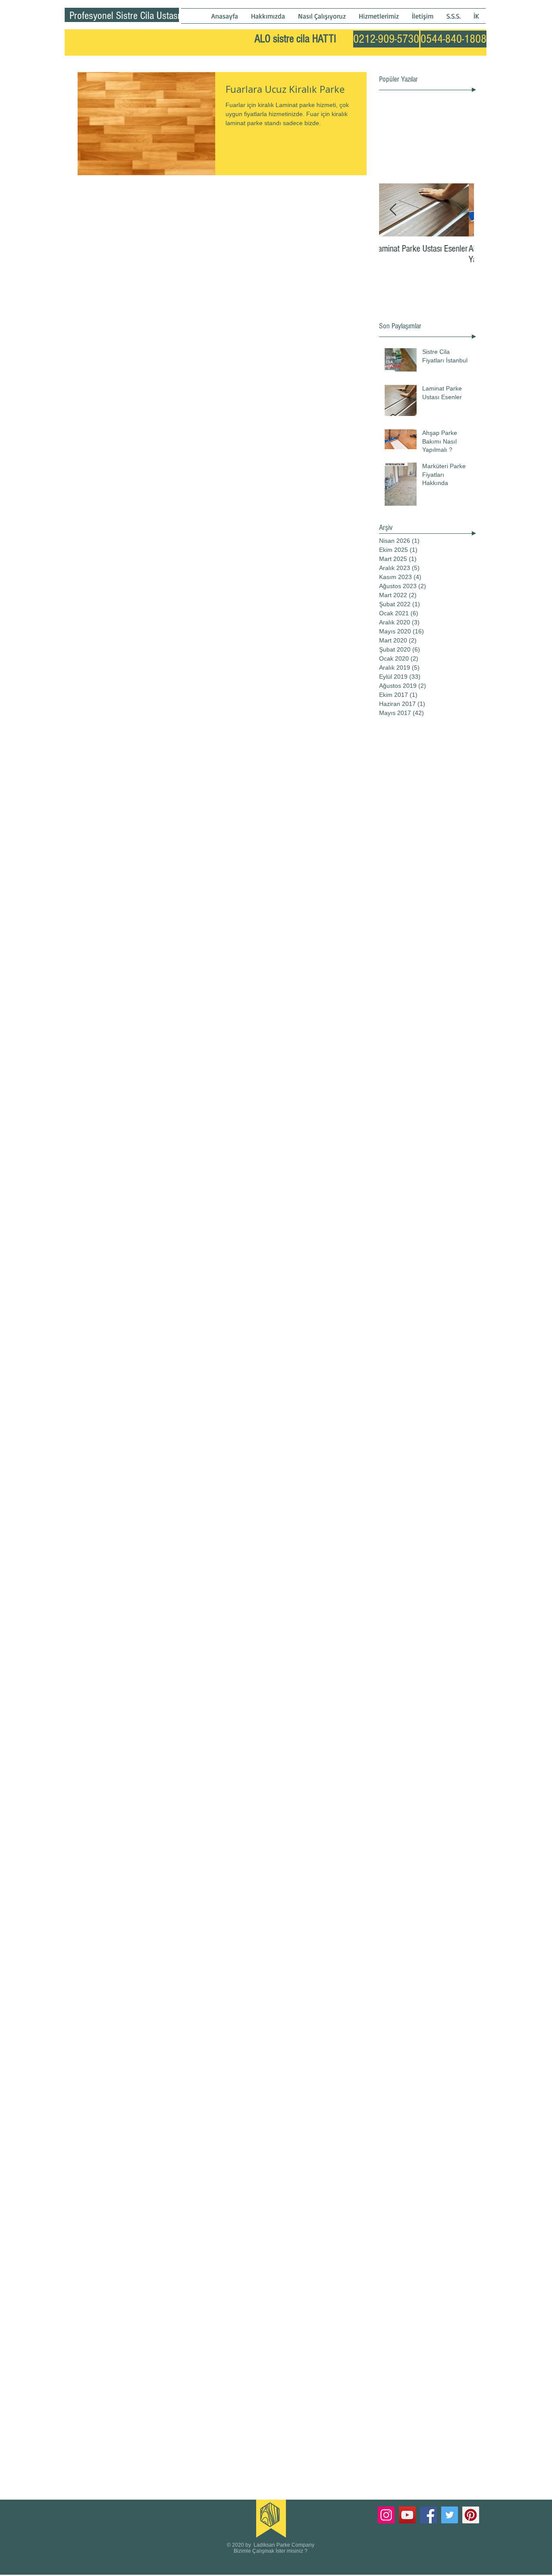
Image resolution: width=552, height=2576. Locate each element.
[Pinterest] (471, 2515)
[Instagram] (386, 2515)
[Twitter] (450, 2515)
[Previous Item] (393, 210)
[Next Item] (460, 210)
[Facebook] (428, 2515)
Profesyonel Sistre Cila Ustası (125, 16)
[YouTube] (407, 2515)
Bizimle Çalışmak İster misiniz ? (271, 2551)
